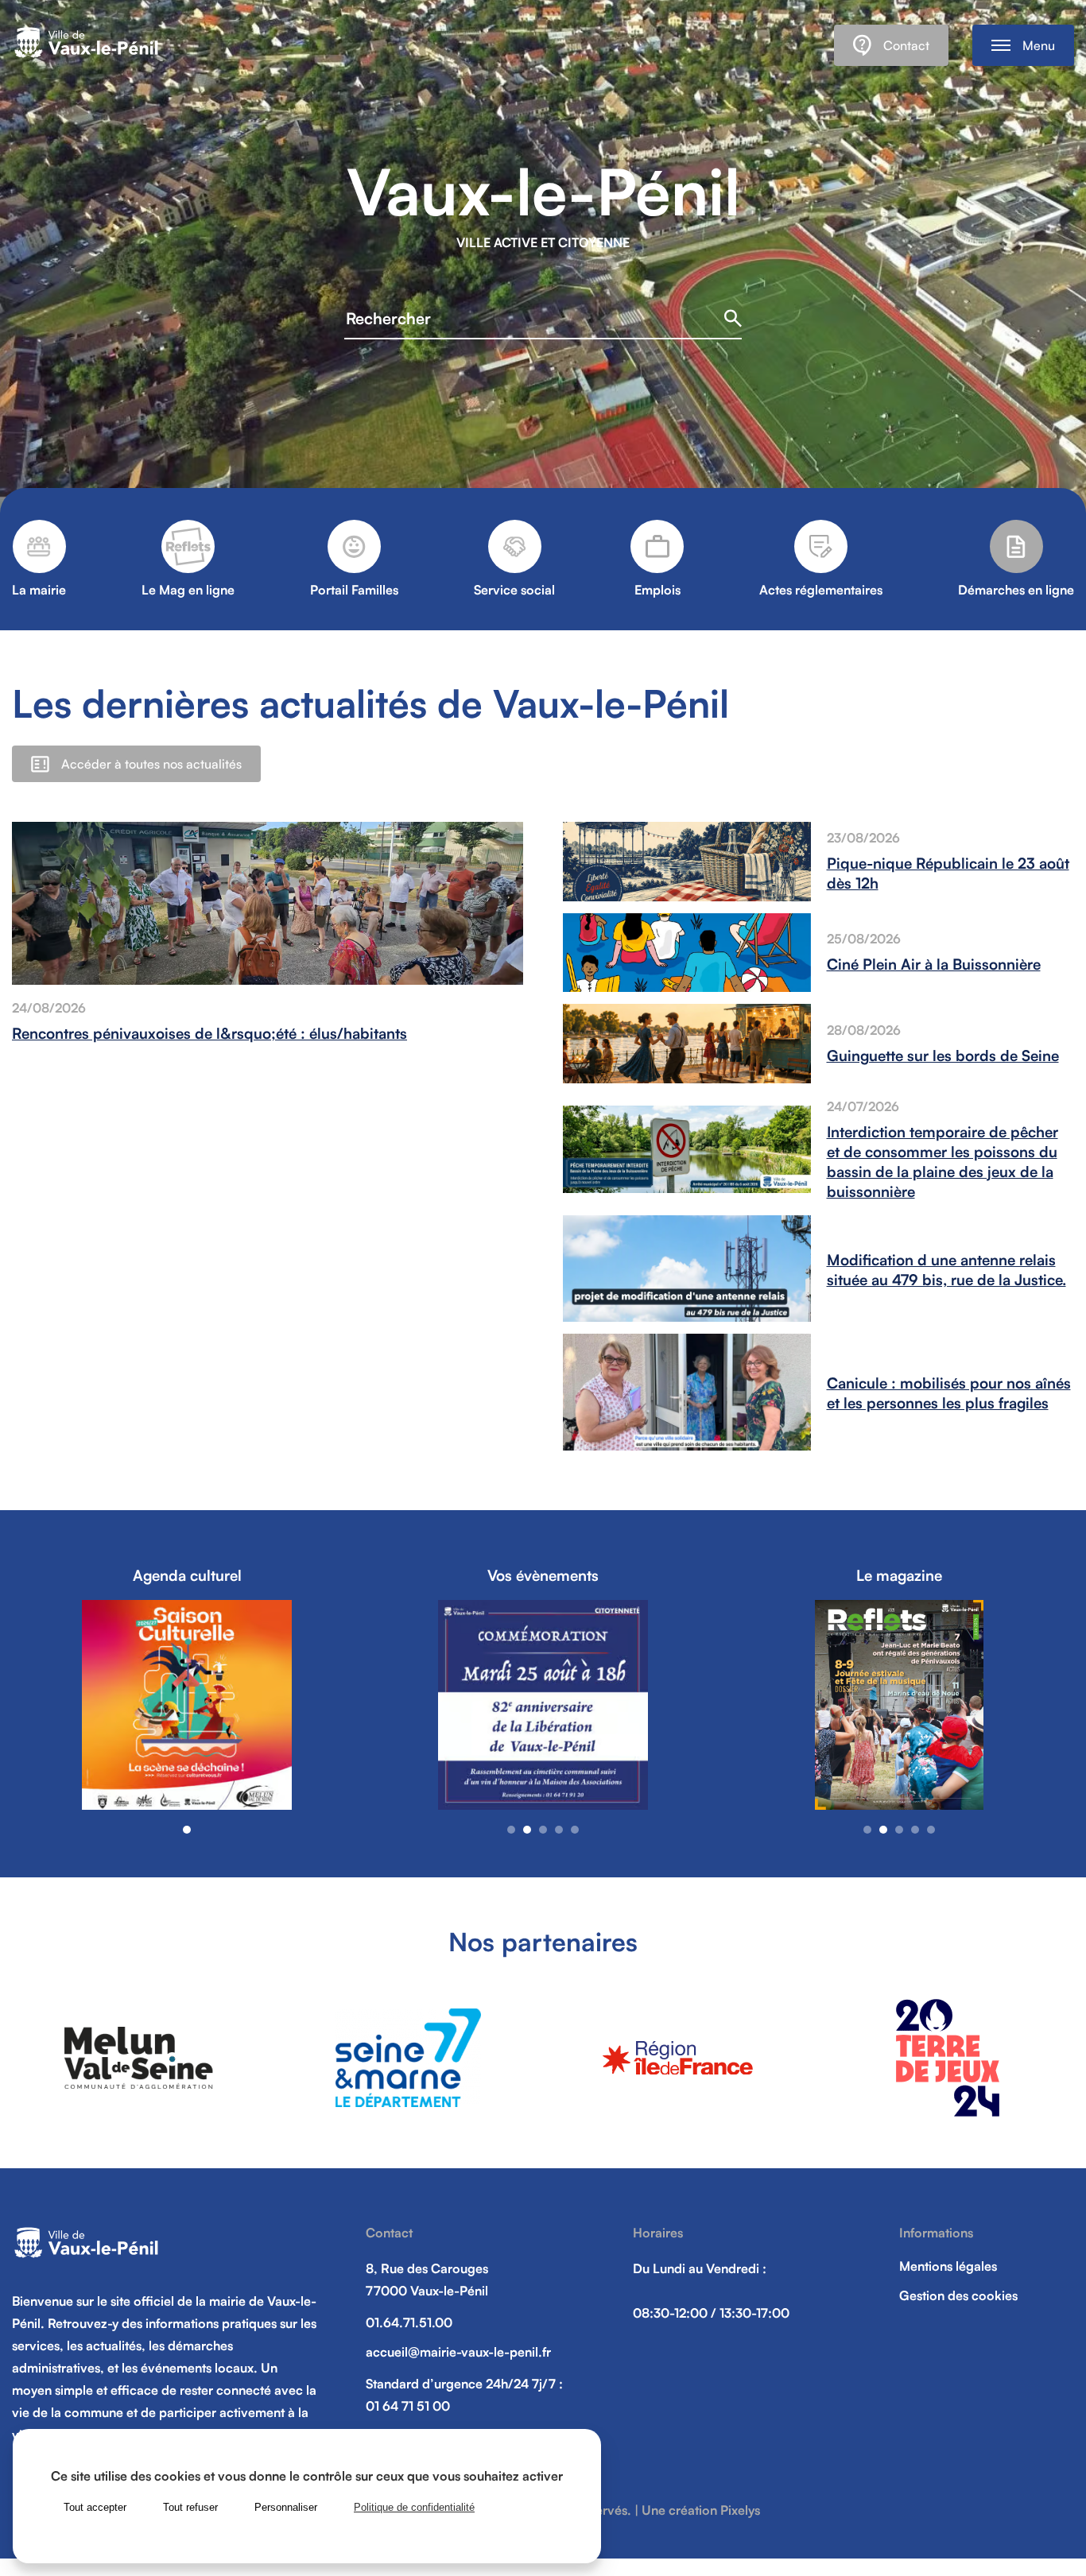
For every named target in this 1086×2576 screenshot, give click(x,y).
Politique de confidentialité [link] (414, 2507)
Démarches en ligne (1016, 590)
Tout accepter (95, 2507)
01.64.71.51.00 (409, 2322)
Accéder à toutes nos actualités (151, 764)
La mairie (39, 590)
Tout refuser (190, 2507)
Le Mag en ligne (188, 590)
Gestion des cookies (958, 2295)
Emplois (657, 590)
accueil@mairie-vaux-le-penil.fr (458, 2352)
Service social (514, 590)
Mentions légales (948, 2266)
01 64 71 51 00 (408, 2406)
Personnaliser (286, 2507)
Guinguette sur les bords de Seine (943, 1055)
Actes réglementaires (821, 590)
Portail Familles (354, 590)
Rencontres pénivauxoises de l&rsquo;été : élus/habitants (209, 1033)
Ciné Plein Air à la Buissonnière (934, 964)
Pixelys (740, 2510)
